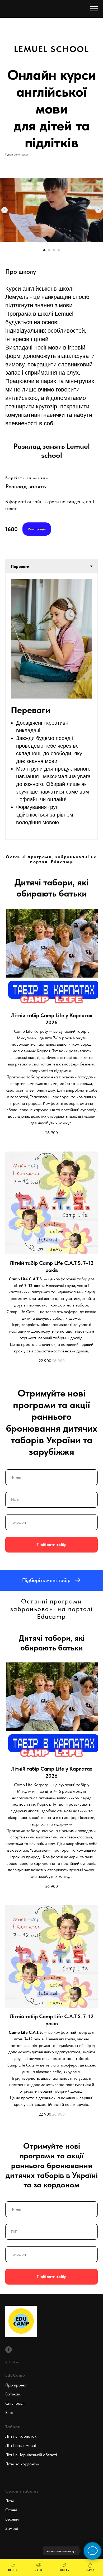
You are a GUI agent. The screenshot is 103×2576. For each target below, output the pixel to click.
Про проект (16, 2385)
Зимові (12, 2528)
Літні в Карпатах (21, 2436)
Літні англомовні (21, 2445)
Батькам (13, 2394)
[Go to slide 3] (54, 250)
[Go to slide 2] (49, 250)
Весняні (12, 2519)
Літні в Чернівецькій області (31, 2455)
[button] (51, 1580)
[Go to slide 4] (59, 250)
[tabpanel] (51, 706)
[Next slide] (99, 210)
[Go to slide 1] (44, 250)
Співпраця (15, 2403)
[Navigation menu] (94, 9)
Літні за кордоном (22, 2464)
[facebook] (9, 2350)
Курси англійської (17, 154)
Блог (9, 2412)
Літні (10, 2501)
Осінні (11, 2510)
